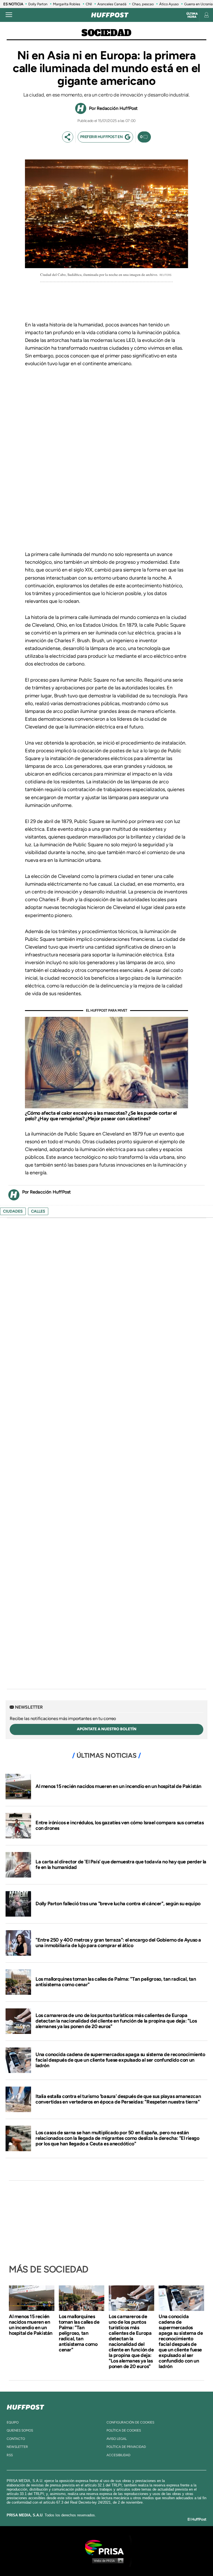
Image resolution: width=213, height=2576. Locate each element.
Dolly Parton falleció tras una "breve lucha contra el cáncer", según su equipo (118, 1904)
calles (38, 1211)
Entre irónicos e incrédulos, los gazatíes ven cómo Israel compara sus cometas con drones (120, 1825)
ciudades (13, 1211)
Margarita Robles (67, 4)
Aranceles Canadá (112, 4)
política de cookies (124, 2430)
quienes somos (20, 2430)
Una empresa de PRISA (106, 2547)
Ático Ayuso (169, 4)
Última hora (192, 15)
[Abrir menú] (9, 15)
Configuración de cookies (130, 2422)
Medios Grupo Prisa (107, 2560)
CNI (89, 4)
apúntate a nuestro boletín (107, 1729)
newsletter (17, 2447)
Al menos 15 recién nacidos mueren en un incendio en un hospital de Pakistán (118, 1786)
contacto (16, 2439)
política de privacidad (126, 2447)
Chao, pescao (143, 4)
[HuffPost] (26, 2406)
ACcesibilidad (118, 2455)
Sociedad (106, 33)
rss (10, 2455)
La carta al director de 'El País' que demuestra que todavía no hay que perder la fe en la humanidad (121, 1864)
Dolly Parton (38, 4)
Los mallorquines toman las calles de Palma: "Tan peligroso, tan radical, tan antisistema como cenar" (116, 1982)
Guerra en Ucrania (198, 4)
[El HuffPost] (110, 15)
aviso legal (117, 2439)
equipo (13, 2422)
